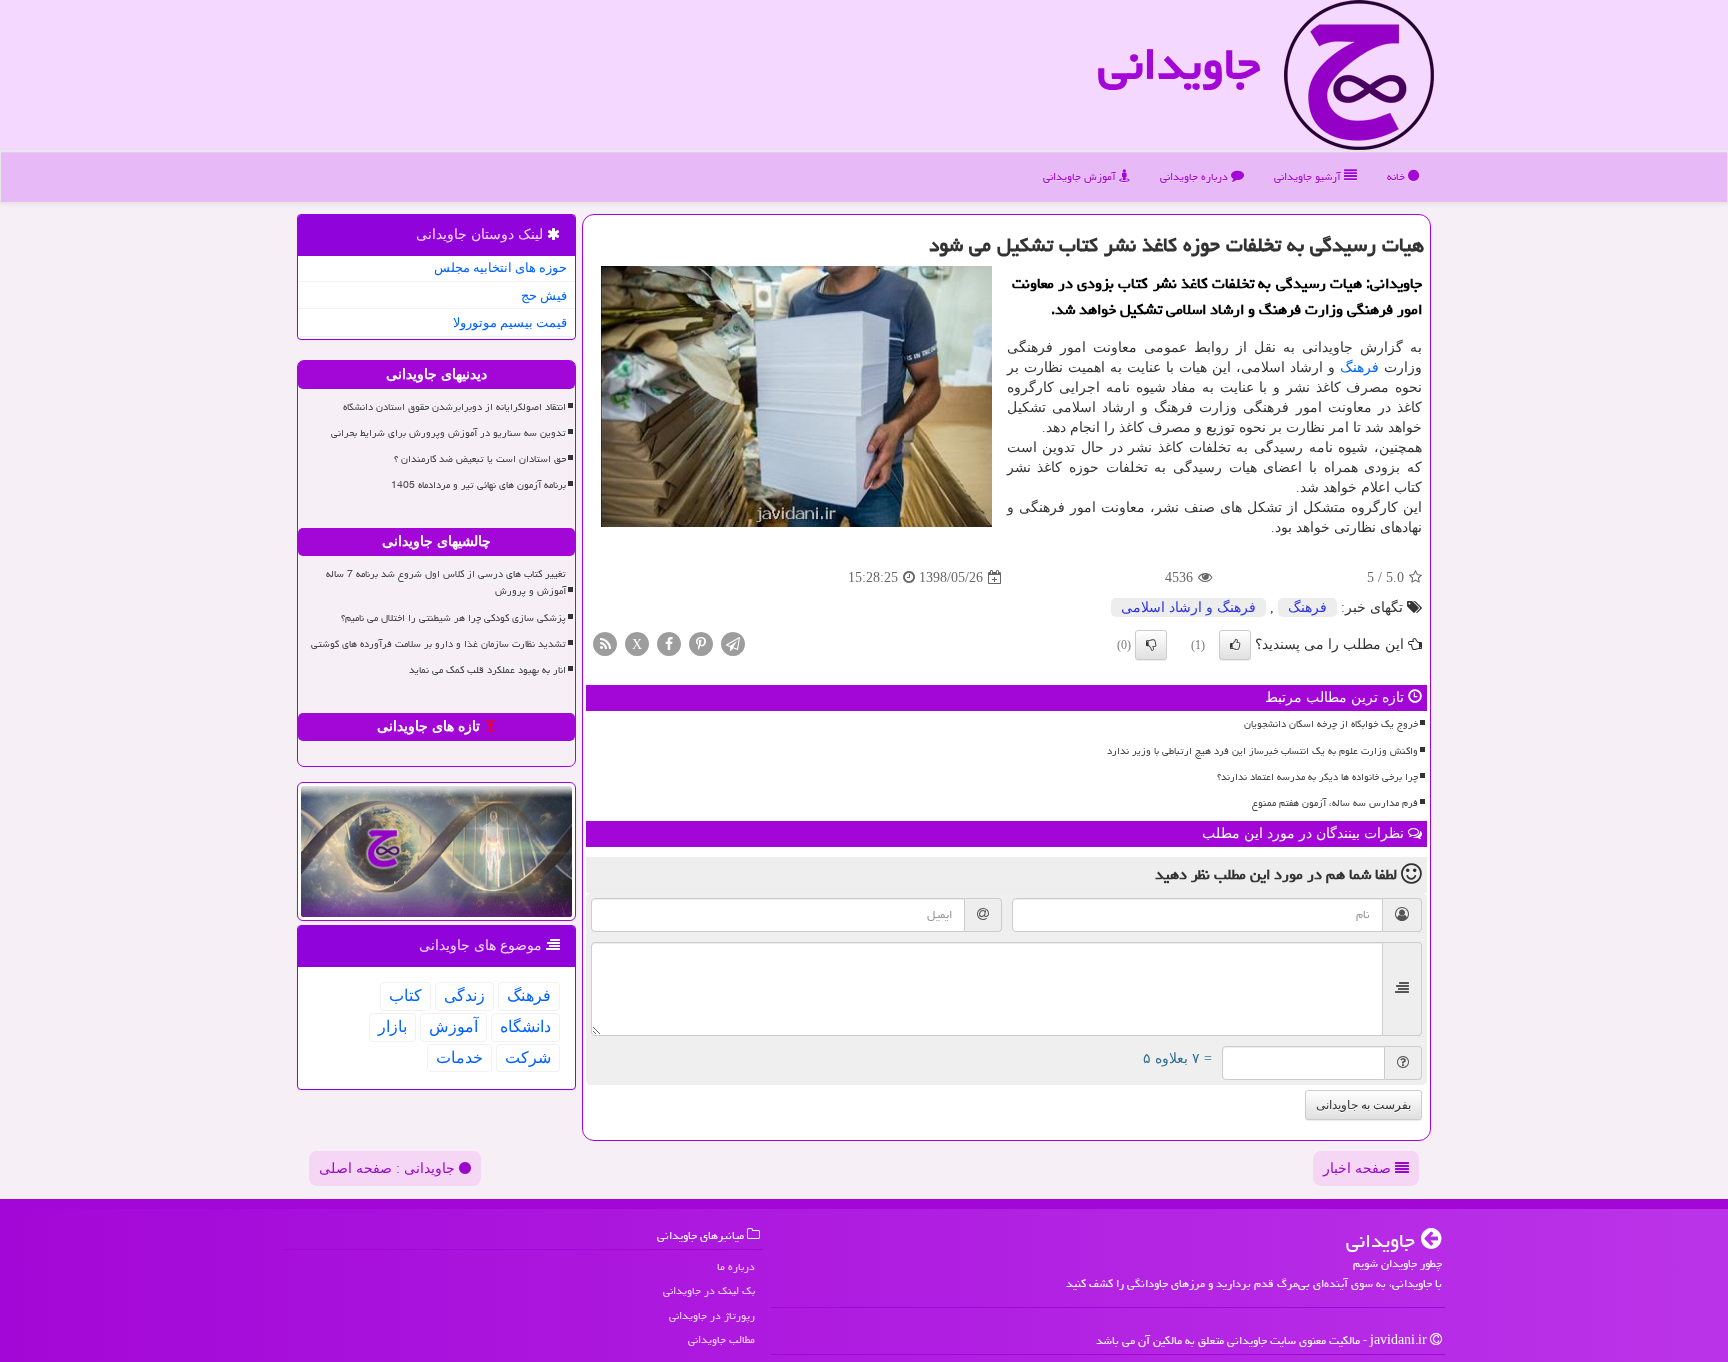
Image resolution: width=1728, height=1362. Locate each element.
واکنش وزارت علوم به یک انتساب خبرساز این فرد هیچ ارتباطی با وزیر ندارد (1262, 751)
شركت (528, 1057)
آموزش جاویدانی (1081, 176)
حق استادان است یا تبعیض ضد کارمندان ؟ (480, 459)
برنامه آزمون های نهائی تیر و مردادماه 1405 (478, 485)
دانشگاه (525, 1026)
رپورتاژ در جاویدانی (712, 1315)
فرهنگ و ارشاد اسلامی (1188, 607)
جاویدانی (1179, 64)
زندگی (464, 995)
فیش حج (544, 295)
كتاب (405, 995)
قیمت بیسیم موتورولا (510, 322)
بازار (392, 1026)
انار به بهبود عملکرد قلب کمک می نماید (487, 670)
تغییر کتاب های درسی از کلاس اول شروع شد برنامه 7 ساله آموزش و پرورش (446, 582)
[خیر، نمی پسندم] (1151, 645)
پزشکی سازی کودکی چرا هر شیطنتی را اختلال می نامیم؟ (453, 618)
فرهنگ (1359, 367)
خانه (1397, 176)
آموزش (453, 1026)
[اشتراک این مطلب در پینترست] (701, 643)
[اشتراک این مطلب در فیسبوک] (669, 643)
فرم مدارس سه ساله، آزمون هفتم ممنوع (1335, 803)
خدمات (459, 1057)
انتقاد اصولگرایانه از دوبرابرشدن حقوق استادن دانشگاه (454, 407)
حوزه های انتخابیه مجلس (500, 267)
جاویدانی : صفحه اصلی (389, 1168)
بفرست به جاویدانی (1363, 1105)
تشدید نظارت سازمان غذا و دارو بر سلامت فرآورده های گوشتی (438, 644)
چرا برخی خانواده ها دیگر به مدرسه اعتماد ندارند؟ (1317, 777)
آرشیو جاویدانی (1309, 176)
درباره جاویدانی (1195, 176)
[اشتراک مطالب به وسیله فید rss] (605, 643)
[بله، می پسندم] (1235, 645)
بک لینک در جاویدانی (709, 1290)
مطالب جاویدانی (721, 1339)
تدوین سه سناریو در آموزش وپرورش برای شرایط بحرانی (448, 433)
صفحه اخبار (1359, 1168)
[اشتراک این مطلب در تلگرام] (733, 643)
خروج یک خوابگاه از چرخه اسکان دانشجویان (1331, 724)
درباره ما (736, 1266)
